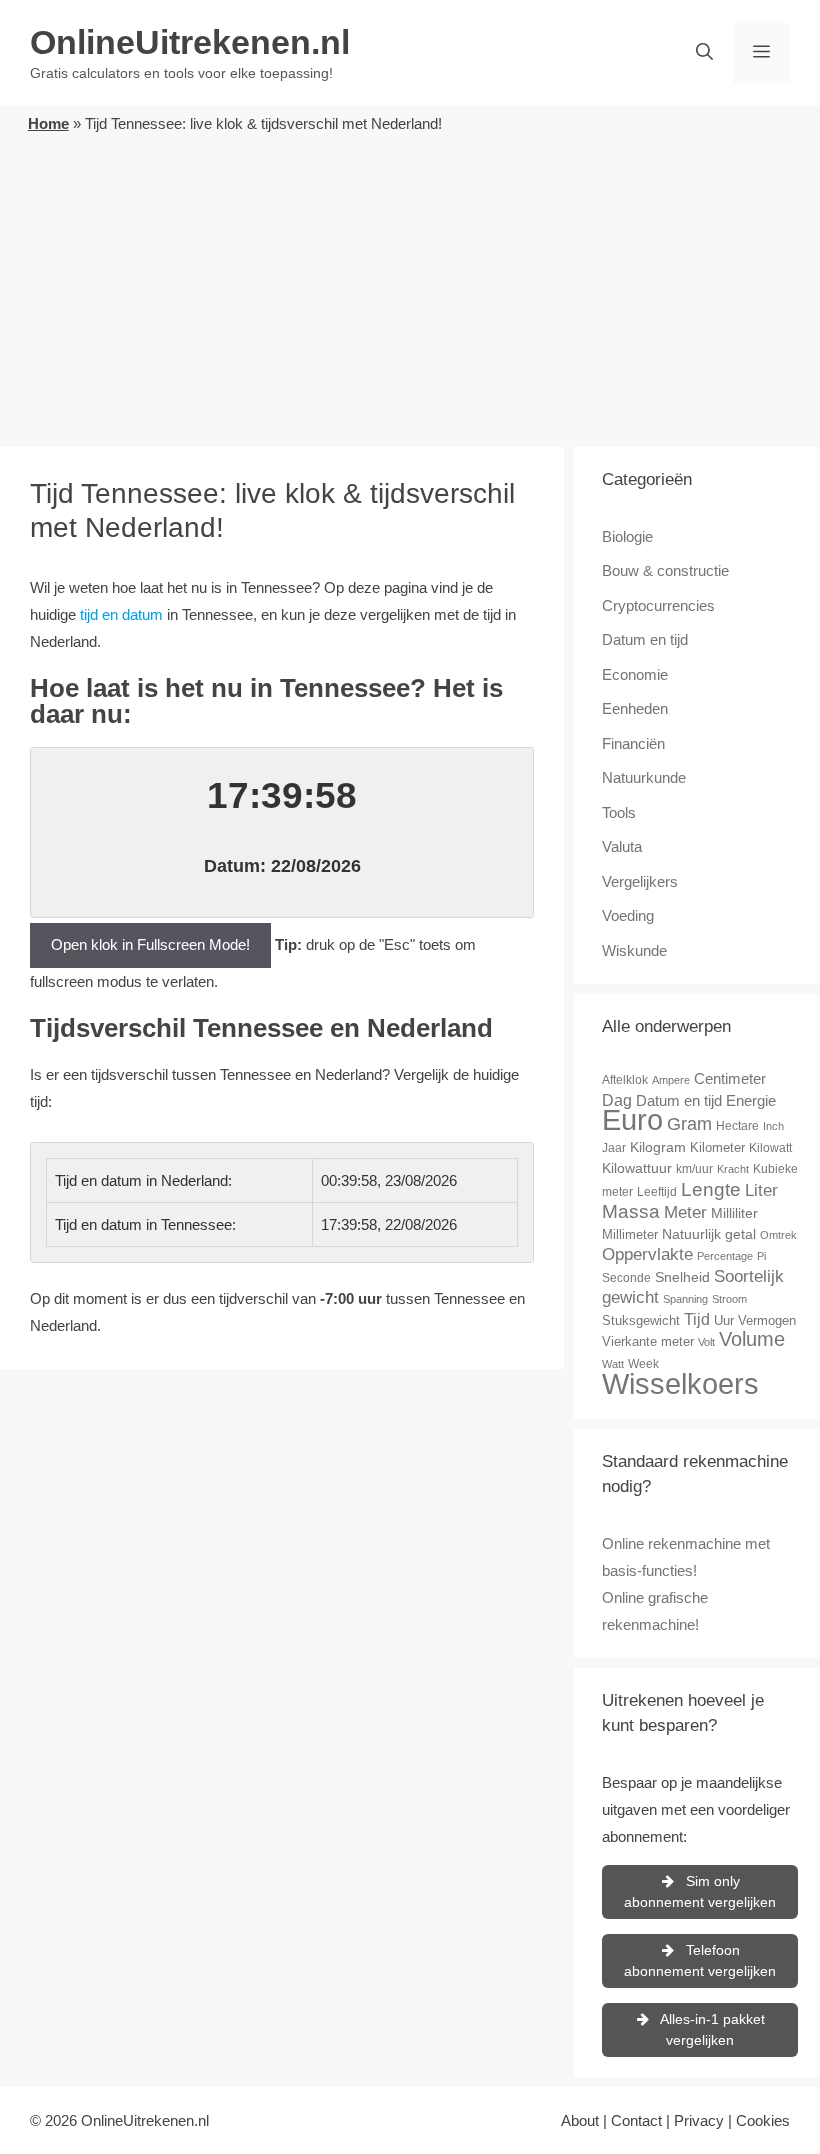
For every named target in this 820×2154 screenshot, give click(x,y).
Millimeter (630, 1234)
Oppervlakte (647, 1254)
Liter (761, 1190)
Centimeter (730, 1078)
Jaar (614, 1148)
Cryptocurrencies (658, 605)
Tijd (697, 1319)
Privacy (699, 2120)
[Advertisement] (410, 287)
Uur (724, 1320)
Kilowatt (770, 1148)
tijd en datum (121, 614)
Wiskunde (634, 950)
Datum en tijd (645, 639)
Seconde (626, 1278)
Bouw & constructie (665, 570)
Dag (617, 1100)
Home (48, 123)
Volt (706, 1342)
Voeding (628, 915)
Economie (635, 674)
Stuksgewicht (641, 1320)
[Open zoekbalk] (704, 53)
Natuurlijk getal (709, 1234)
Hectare (737, 1126)
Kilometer (717, 1147)
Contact (636, 2120)
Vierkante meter (648, 1341)
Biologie (627, 536)
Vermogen (767, 1320)
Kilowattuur (637, 1168)
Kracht (733, 1169)
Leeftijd (657, 1192)
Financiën (633, 743)
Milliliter (734, 1213)
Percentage (725, 1256)
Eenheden (635, 708)
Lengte (711, 1189)
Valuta (622, 846)
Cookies (763, 2120)
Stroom (729, 1299)
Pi (761, 1256)
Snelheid (682, 1277)
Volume (752, 1339)
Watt (613, 1364)
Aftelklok (625, 1080)
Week (643, 1364)
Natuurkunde (644, 777)
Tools (619, 812)
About (580, 2120)
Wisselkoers (680, 1383)
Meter (685, 1212)
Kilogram (658, 1147)
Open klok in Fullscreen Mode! (150, 944)
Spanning (685, 1299)
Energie (751, 1100)
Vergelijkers (640, 881)
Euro (632, 1119)
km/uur (694, 1169)
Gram (689, 1124)
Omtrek (778, 1235)
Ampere (671, 1080)
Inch (773, 1126)
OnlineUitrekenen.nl (190, 42)
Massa (631, 1211)
